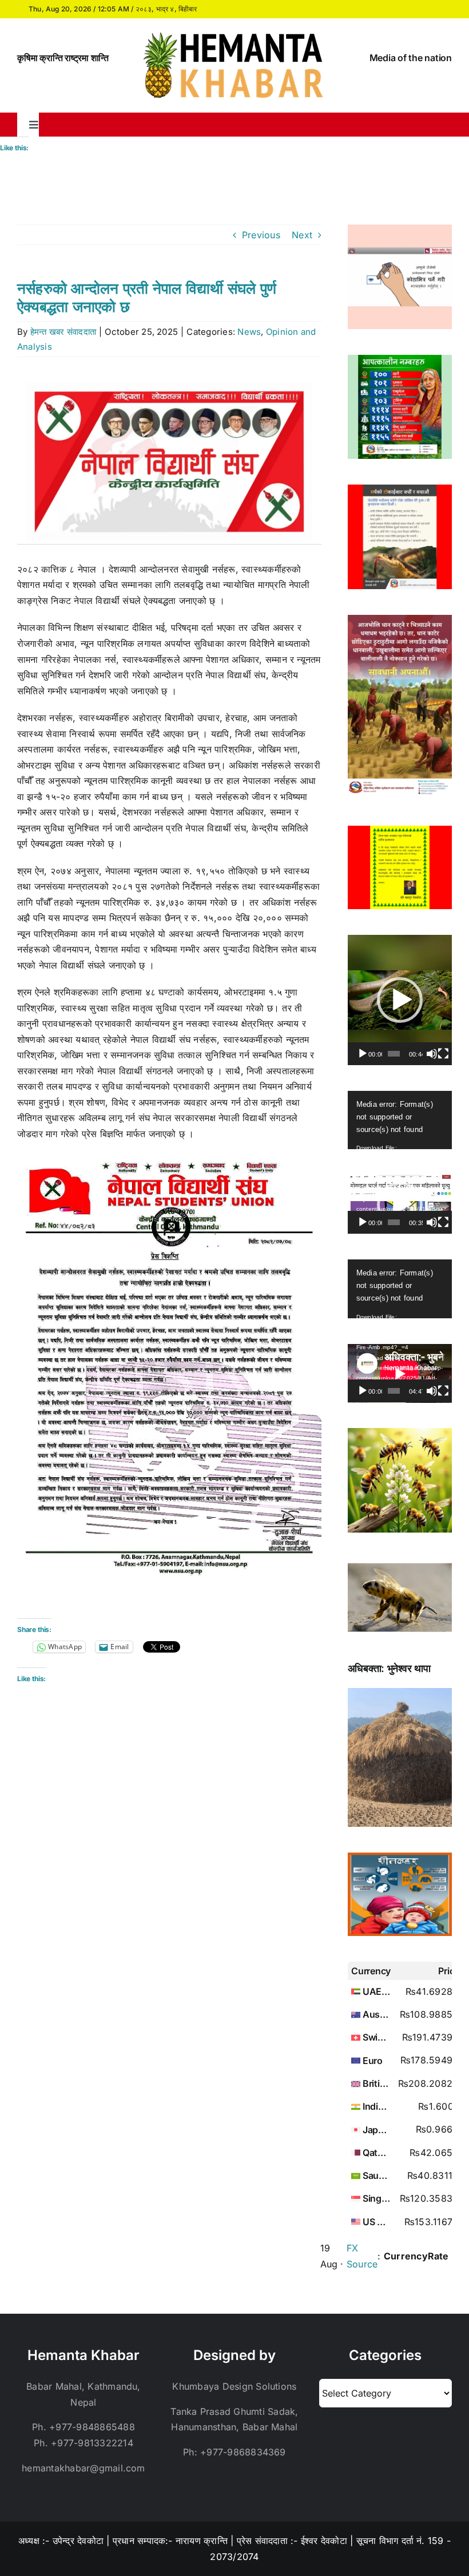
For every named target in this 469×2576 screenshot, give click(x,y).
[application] (400, 1000)
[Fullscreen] (443, 1054)
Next (302, 235)
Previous (261, 235)
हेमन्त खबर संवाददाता (63, 332)
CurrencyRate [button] (416, 2256)
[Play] (363, 1054)
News (249, 332)
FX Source (362, 2256)
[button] (400, 1000)
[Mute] (432, 1054)
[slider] (394, 1054)
